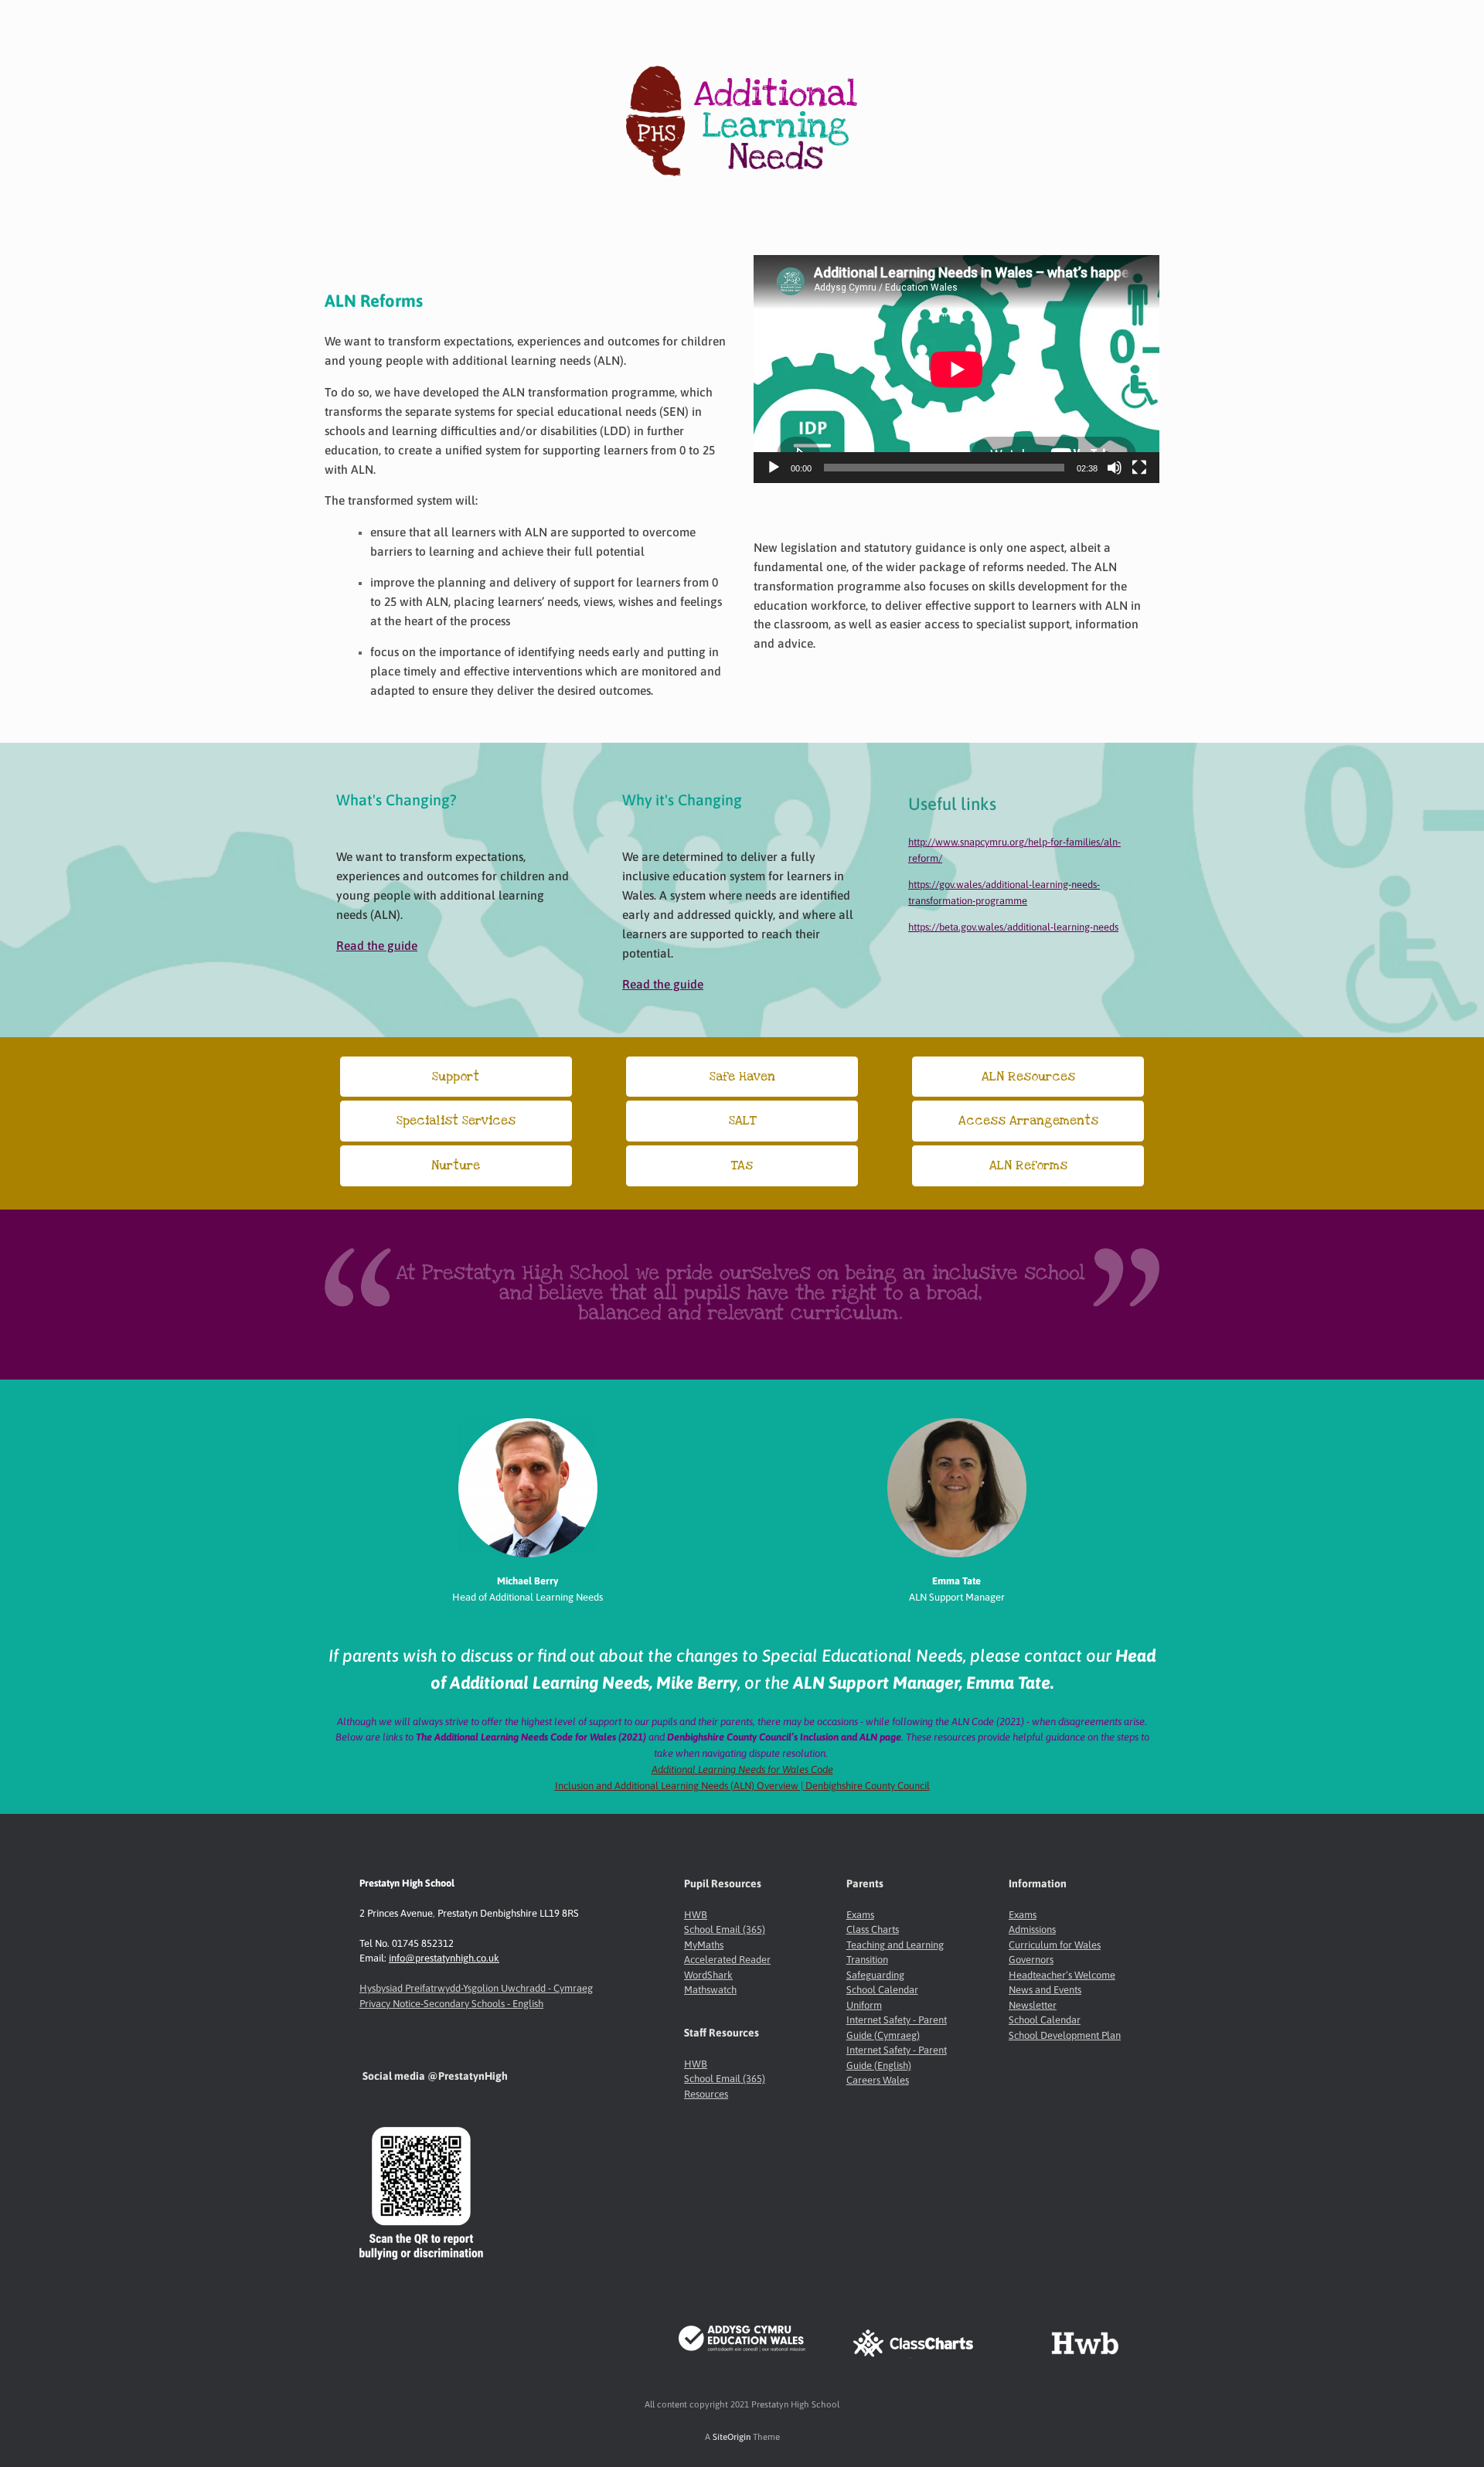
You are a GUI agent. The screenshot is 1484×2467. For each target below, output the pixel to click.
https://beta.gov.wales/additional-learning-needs (1013, 927)
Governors (1031, 1960)
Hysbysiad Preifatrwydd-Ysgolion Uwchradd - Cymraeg (476, 1988)
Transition (867, 1960)
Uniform (864, 2005)
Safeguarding (875, 1975)
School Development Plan (1065, 2035)
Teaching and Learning (895, 1945)
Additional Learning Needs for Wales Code (742, 1769)
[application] (956, 369)
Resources (706, 2094)
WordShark (708, 1975)
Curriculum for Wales (1055, 1945)
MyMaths (704, 1945)
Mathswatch (710, 1990)
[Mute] (1115, 468)
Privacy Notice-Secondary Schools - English (451, 2004)
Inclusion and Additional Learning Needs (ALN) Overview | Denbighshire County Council (742, 1786)
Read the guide (377, 945)
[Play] (774, 468)
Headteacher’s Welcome (1062, 1975)
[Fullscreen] (1139, 468)
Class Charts (873, 1929)
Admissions (1032, 1929)
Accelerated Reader (727, 1960)
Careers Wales (878, 2080)
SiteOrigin (732, 2436)
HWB (696, 1915)
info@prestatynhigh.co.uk (444, 1958)
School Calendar (882, 1990)
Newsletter (1033, 2005)
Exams (860, 1915)
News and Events (1045, 1990)
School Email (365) (725, 1929)
